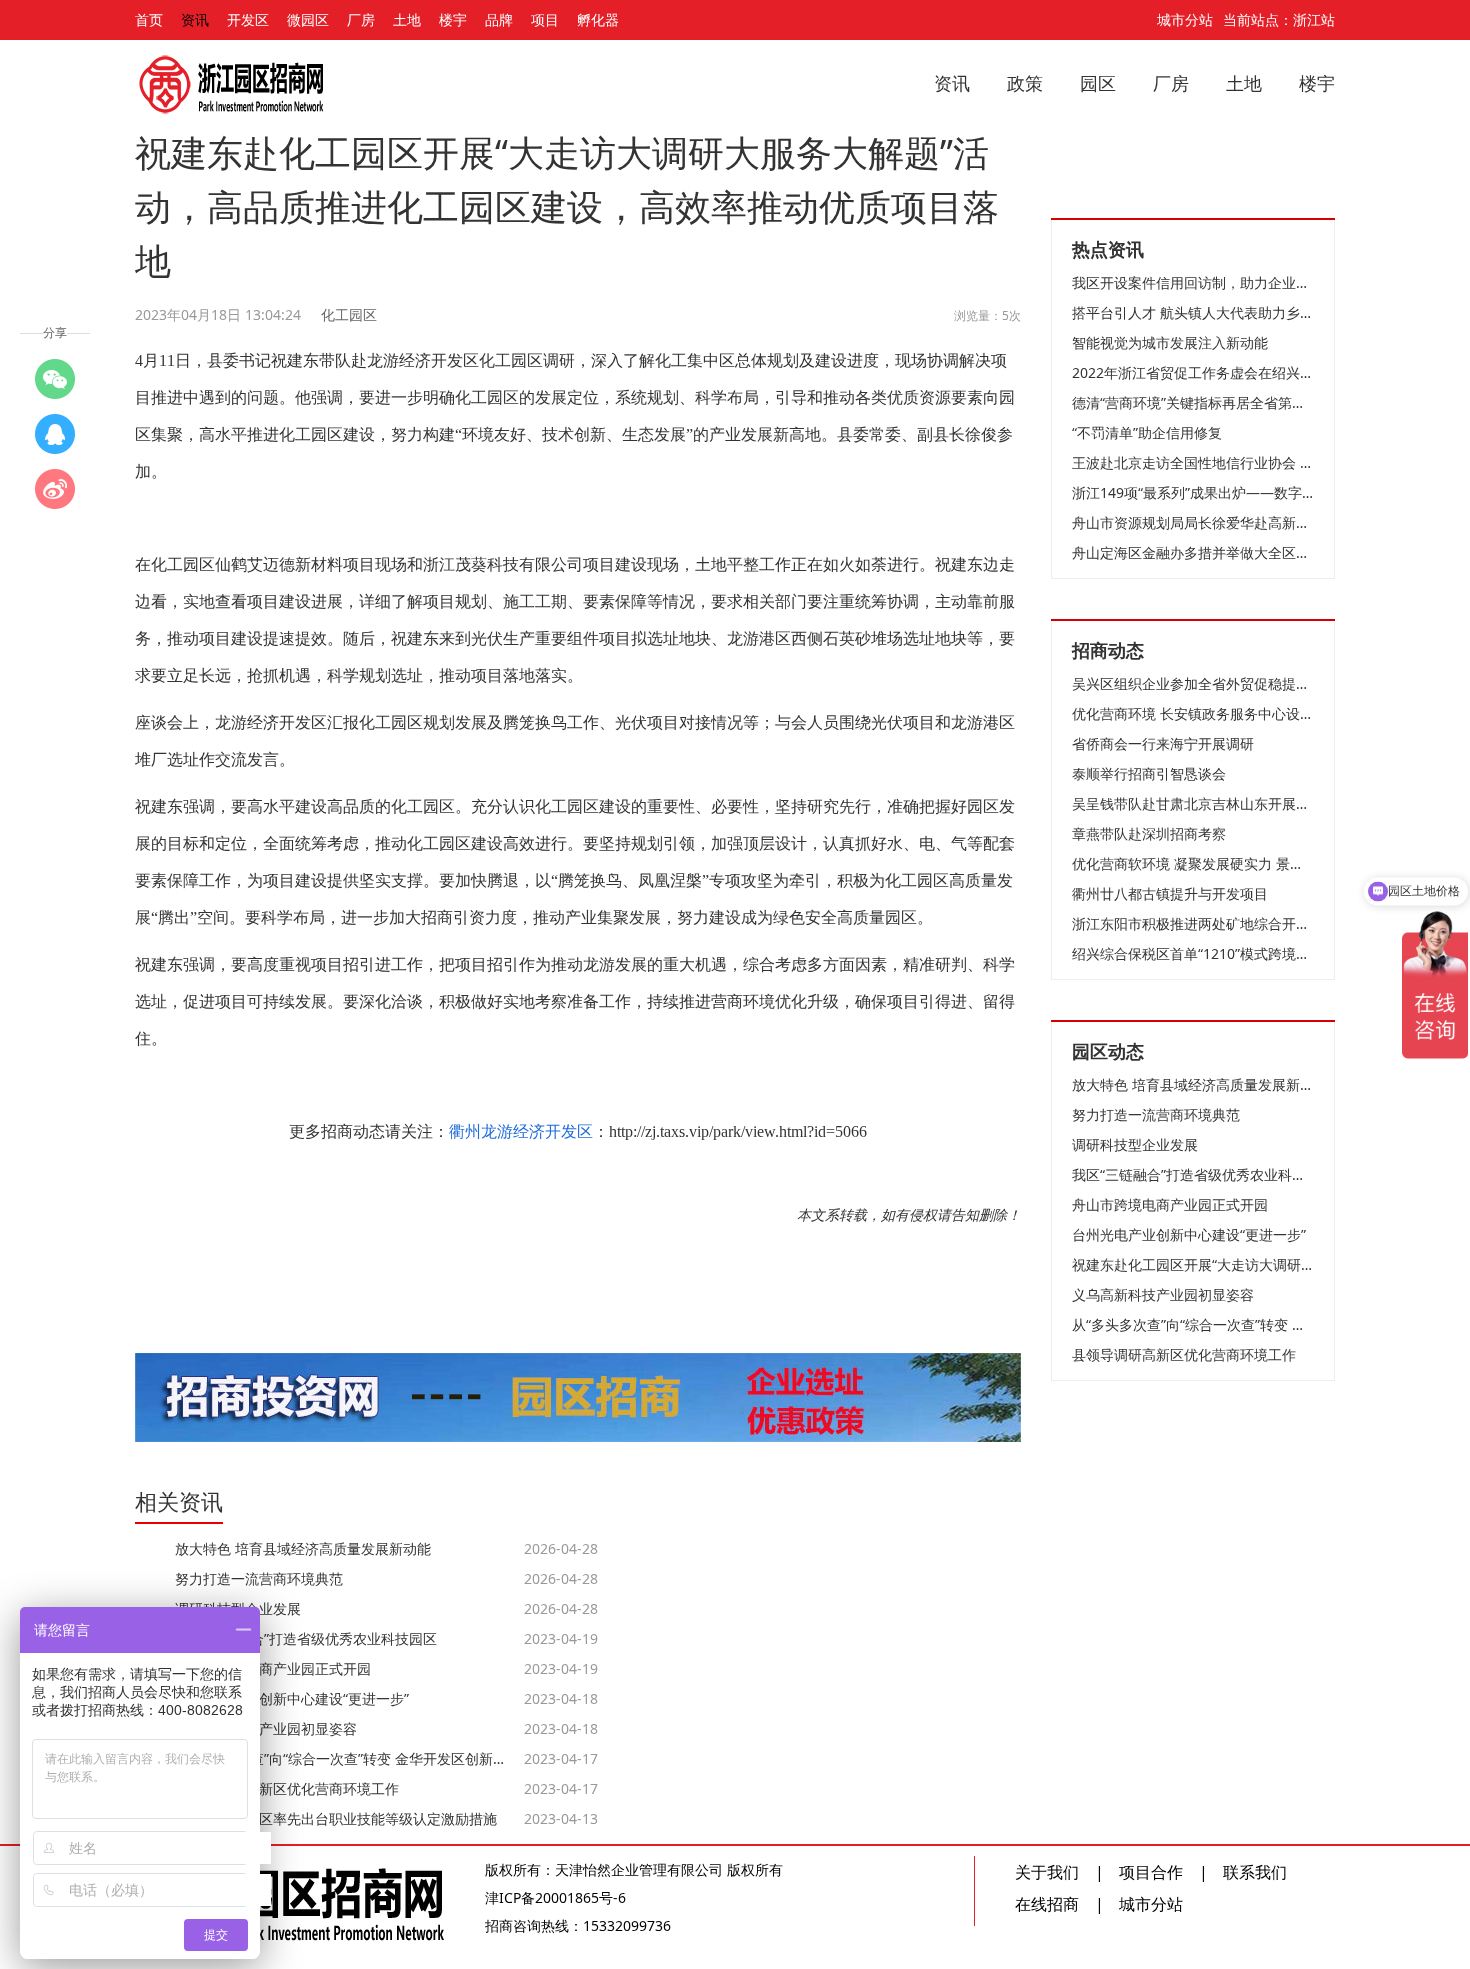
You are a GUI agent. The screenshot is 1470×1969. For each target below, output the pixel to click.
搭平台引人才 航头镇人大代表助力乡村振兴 (1193, 312)
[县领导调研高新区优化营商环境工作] (55, 434)
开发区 (248, 19)
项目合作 (1151, 1872)
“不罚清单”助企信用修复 (1147, 432)
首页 (149, 19)
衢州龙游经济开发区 (521, 1131)
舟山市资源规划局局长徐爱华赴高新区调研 (1193, 522)
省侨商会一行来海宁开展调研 (1163, 743)
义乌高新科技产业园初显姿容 (1163, 1294)
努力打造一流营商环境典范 (1156, 1114)
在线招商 (1047, 1904)
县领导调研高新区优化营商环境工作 (1184, 1354)
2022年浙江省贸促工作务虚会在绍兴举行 (1193, 372)
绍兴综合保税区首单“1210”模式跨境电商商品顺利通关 (1193, 953)
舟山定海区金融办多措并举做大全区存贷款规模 (1193, 552)
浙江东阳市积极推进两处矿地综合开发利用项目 (1193, 923)
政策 (1025, 83)
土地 (407, 19)
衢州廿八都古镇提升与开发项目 (1170, 893)
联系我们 (1255, 1872)
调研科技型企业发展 (1135, 1144)
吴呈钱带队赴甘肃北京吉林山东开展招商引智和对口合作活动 (1193, 803)
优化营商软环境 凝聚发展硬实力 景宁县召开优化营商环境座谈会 (1193, 863)
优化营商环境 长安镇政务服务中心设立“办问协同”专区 (1193, 713)
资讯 (195, 19)
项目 (545, 19)
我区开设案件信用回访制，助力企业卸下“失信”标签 (1193, 282)
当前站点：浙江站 (1279, 19)
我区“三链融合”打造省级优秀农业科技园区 (1193, 1174)
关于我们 (1047, 1872)
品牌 (499, 19)
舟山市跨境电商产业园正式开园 (1170, 1204)
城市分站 (1185, 19)
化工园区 (349, 314)
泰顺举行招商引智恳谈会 (1149, 773)
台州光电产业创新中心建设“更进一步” (1189, 1234)
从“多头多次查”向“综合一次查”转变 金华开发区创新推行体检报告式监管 (1193, 1324)
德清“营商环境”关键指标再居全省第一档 (1193, 402)
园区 (1098, 83)
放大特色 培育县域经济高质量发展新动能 (1193, 1084)
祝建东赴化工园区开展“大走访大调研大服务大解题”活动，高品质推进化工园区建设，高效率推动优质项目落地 (1193, 1264)
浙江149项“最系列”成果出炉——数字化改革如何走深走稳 (1193, 492)
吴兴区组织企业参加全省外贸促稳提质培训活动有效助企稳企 (1193, 683)
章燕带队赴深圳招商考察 (1149, 833)
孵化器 (598, 19)
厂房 (361, 19)
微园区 (308, 19)
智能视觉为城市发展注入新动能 (1170, 342)
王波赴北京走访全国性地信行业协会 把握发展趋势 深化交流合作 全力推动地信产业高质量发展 (1193, 462)
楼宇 (453, 19)
